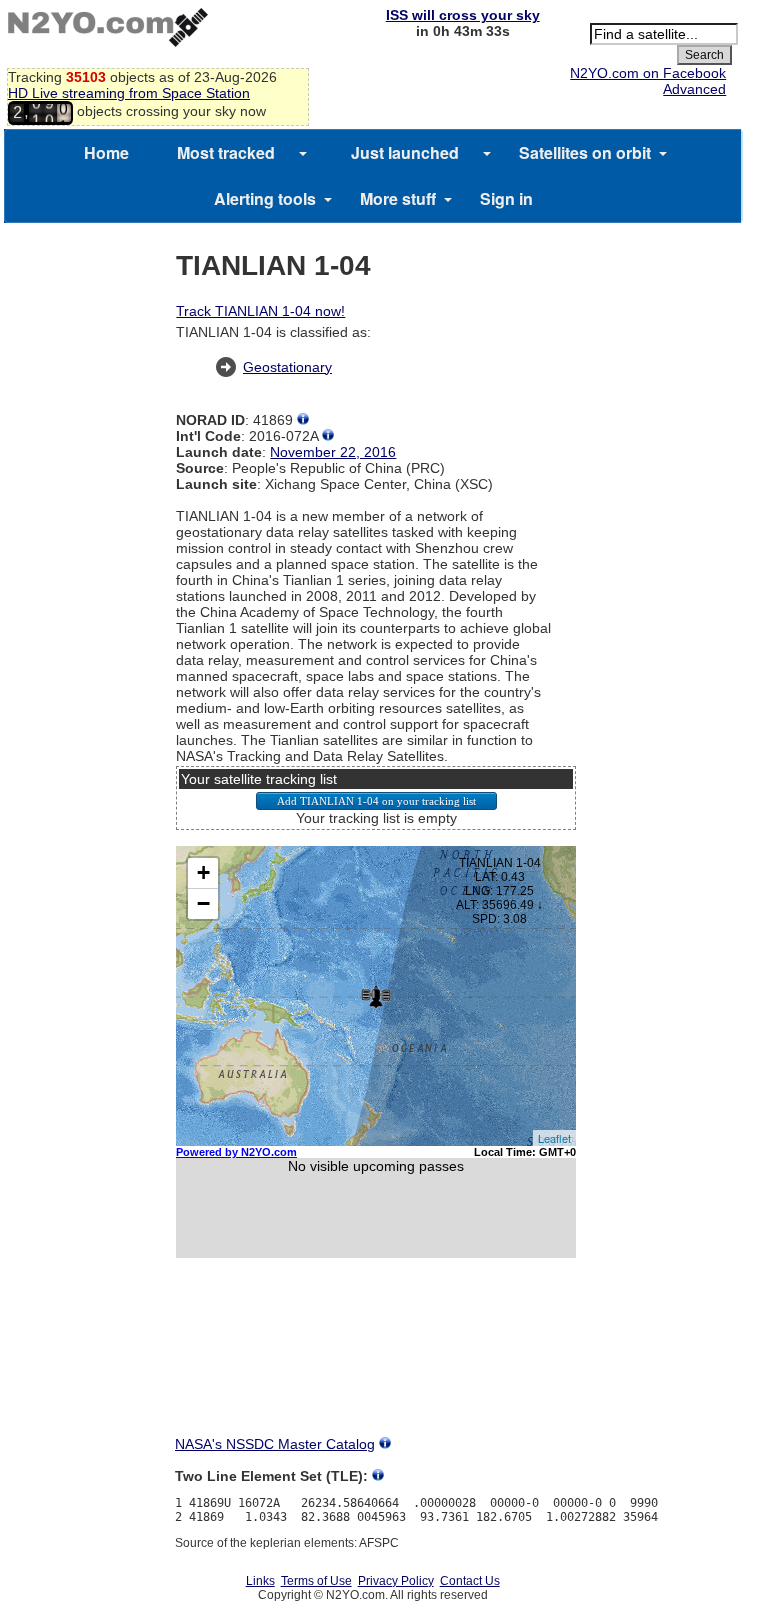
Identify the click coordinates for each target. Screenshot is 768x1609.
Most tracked (226, 152)
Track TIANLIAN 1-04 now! (260, 311)
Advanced (694, 89)
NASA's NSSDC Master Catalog (275, 1444)
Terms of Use (316, 1581)
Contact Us (470, 1581)
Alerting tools (265, 198)
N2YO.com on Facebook (648, 73)
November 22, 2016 (333, 452)
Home (106, 152)
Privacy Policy (396, 1581)
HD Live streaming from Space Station (129, 93)
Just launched (405, 152)
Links (260, 1581)
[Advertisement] (376, 1365)
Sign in (506, 198)
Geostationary (287, 367)
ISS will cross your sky (463, 15)
